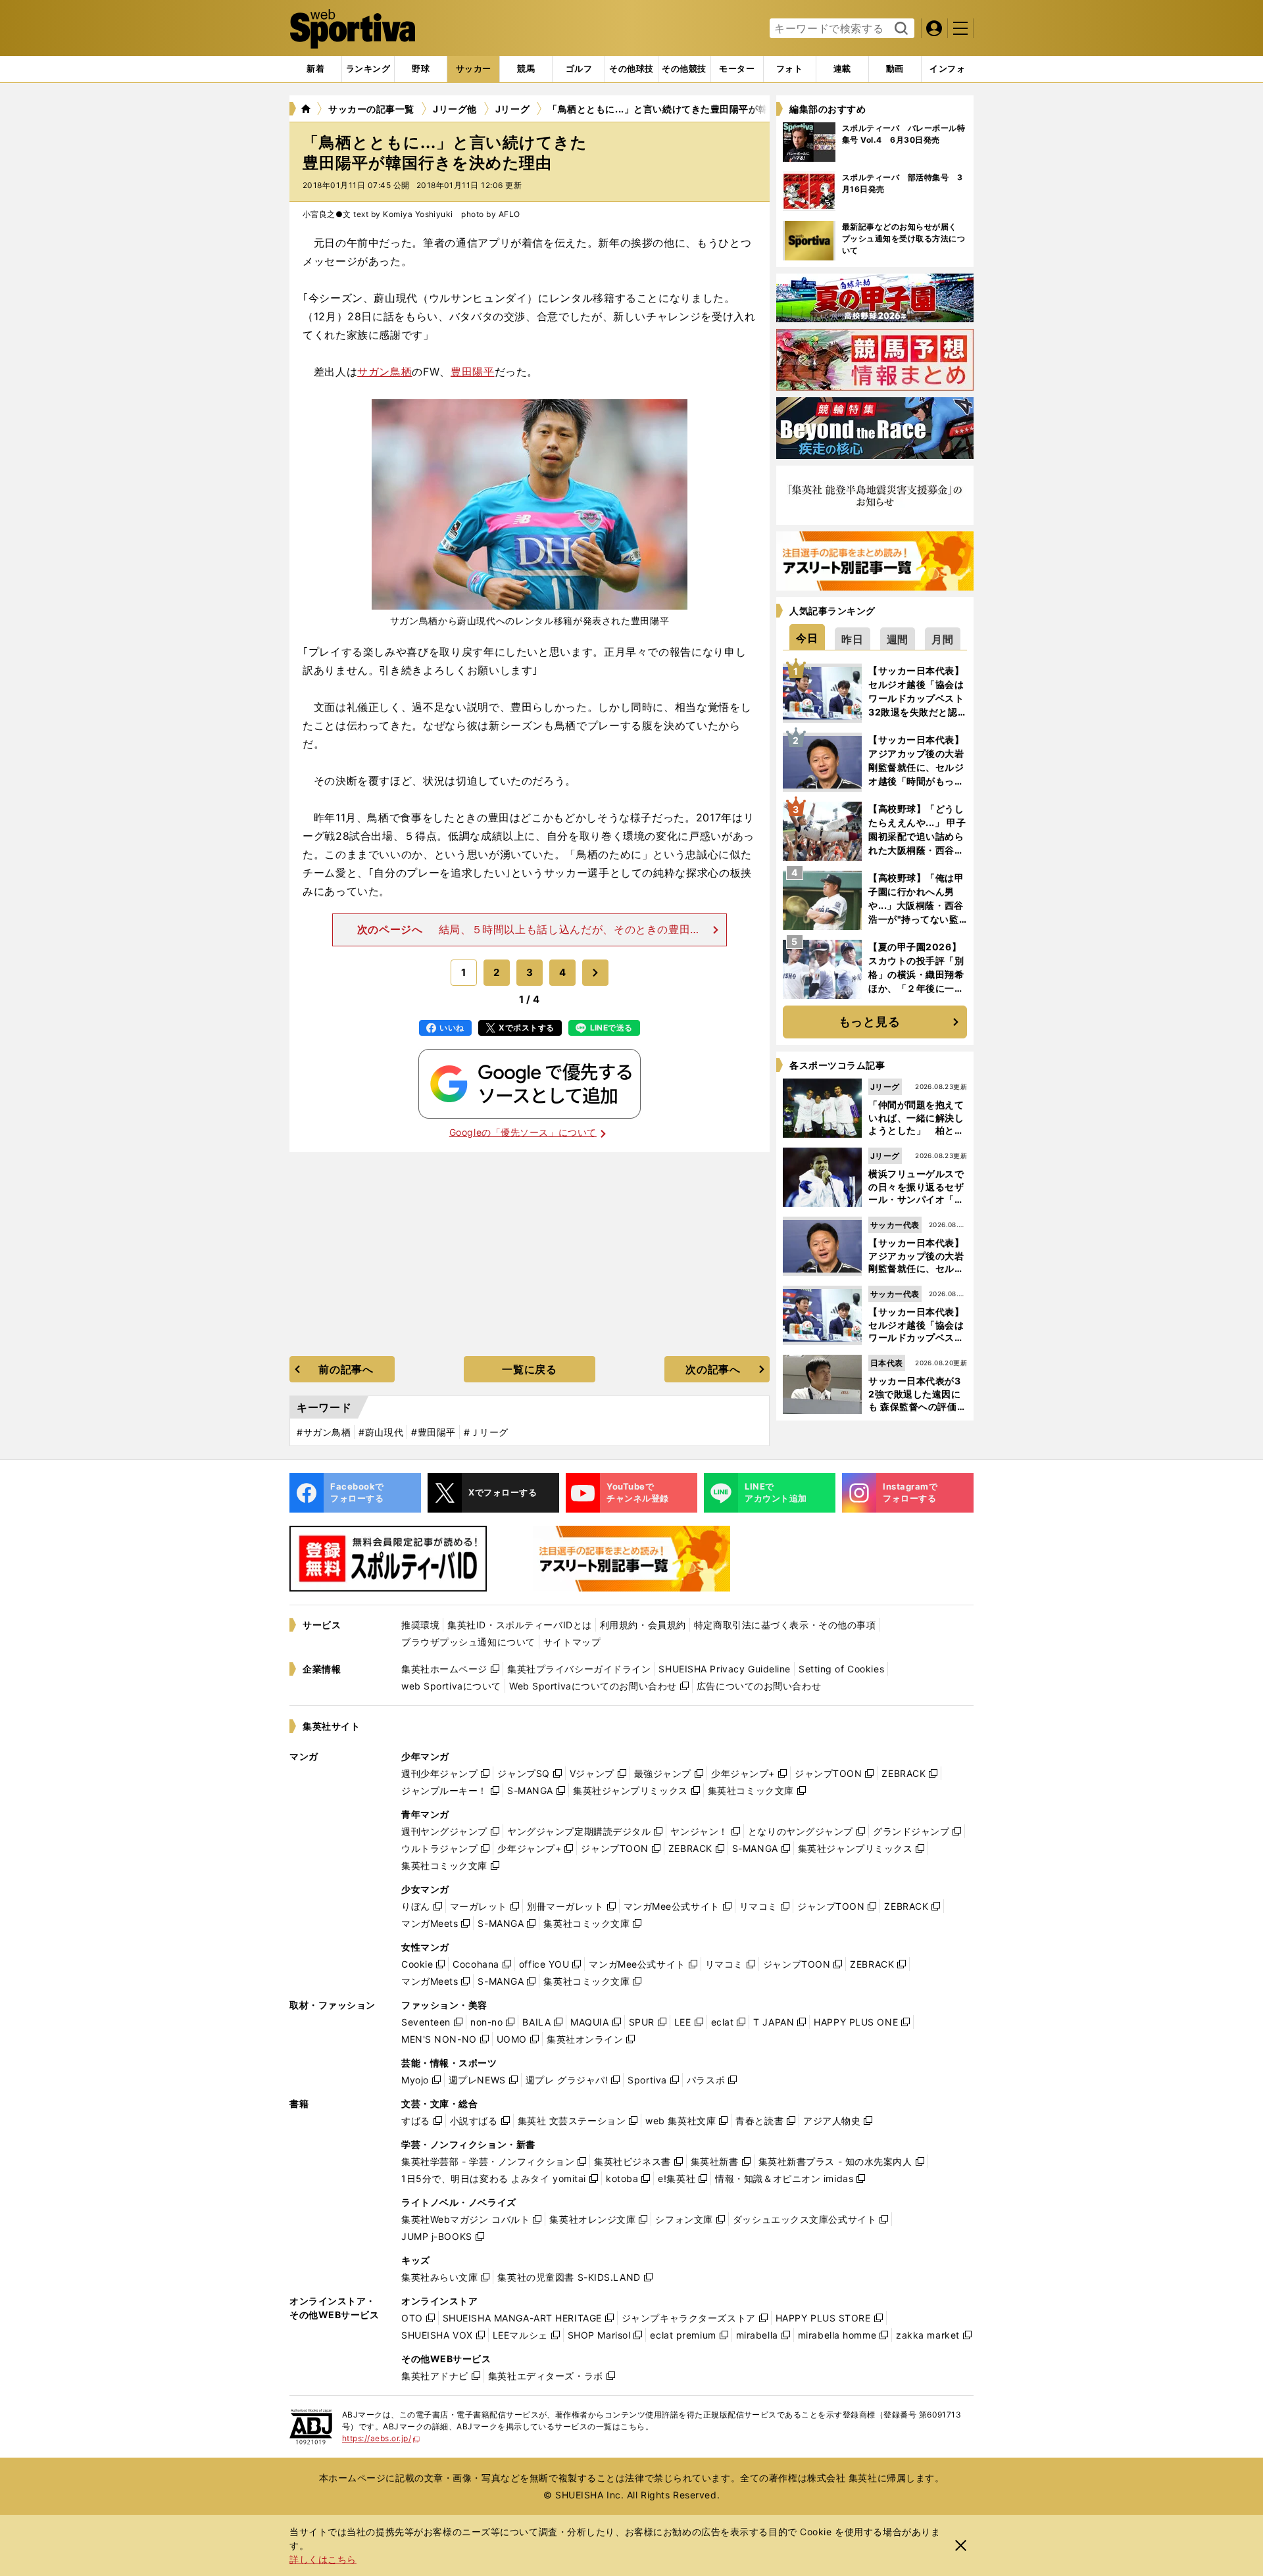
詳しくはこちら (323, 2559)
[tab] (421, 69)
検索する (900, 29)
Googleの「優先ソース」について (523, 1132)
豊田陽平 (473, 372)
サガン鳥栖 (384, 372)
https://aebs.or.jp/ (381, 2438)
